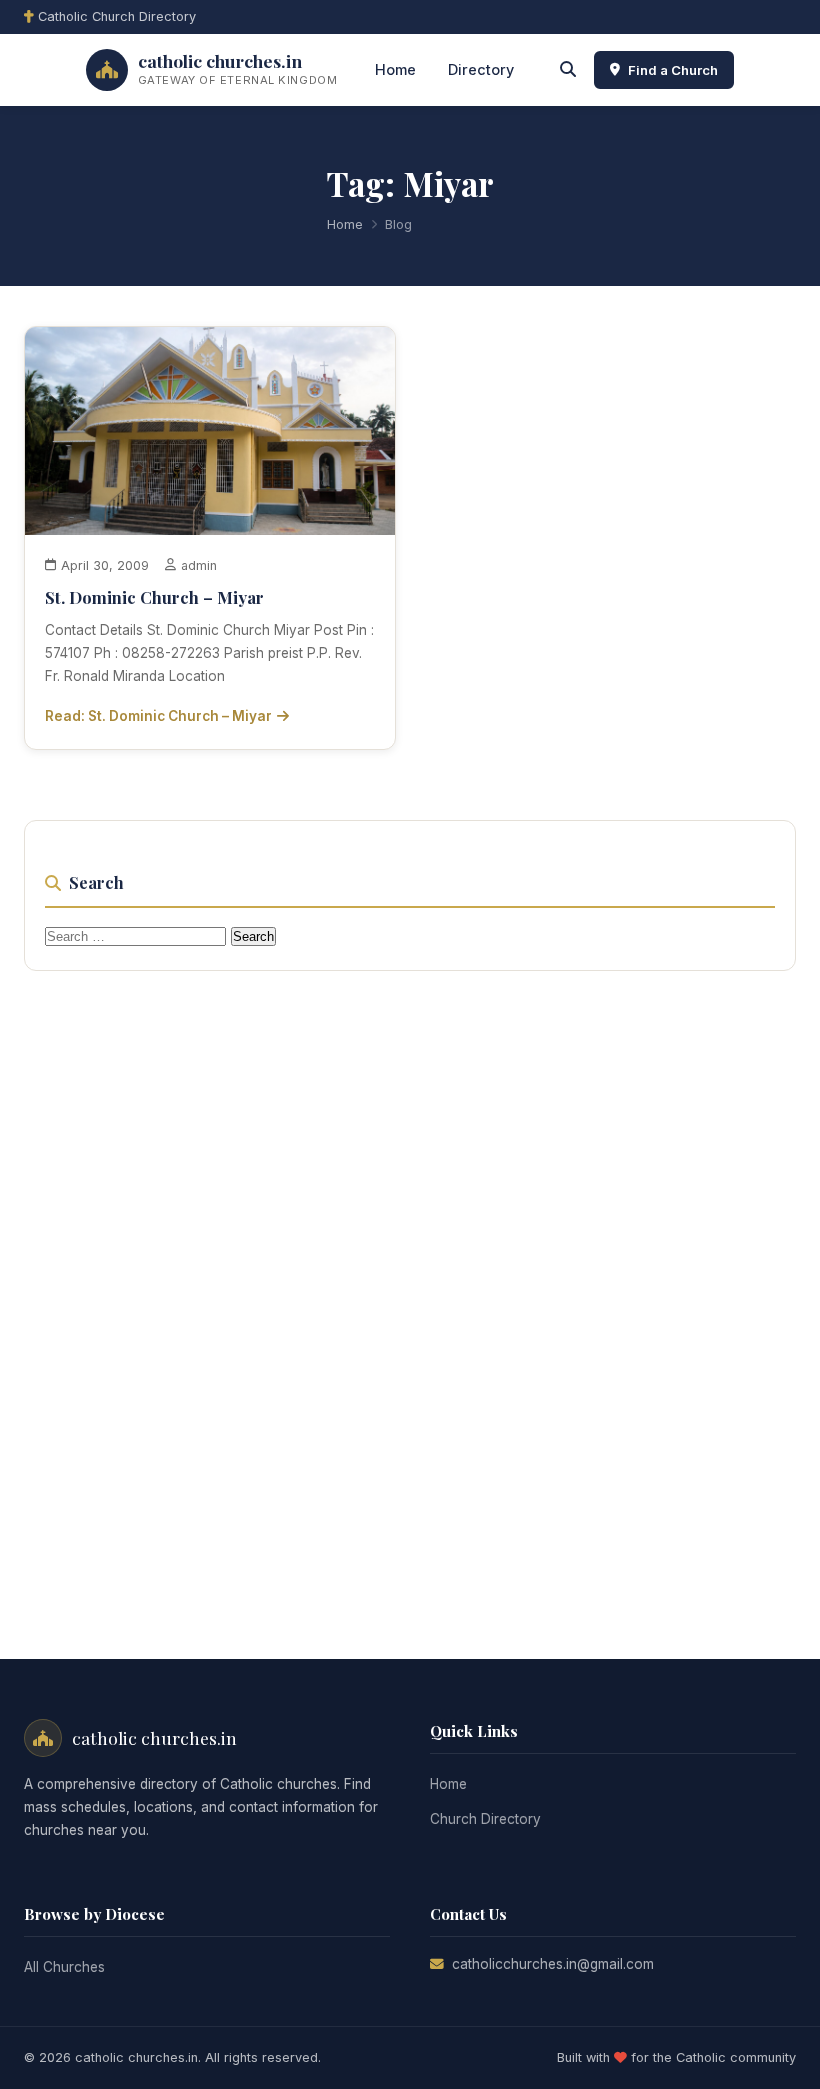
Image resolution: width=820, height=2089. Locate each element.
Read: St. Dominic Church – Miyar (158, 716)
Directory (481, 69)
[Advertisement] (410, 1291)
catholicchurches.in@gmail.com (553, 1964)
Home (395, 69)
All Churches (64, 1967)
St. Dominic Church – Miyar (154, 597)
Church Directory (485, 1819)
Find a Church (673, 70)
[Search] (568, 70)
